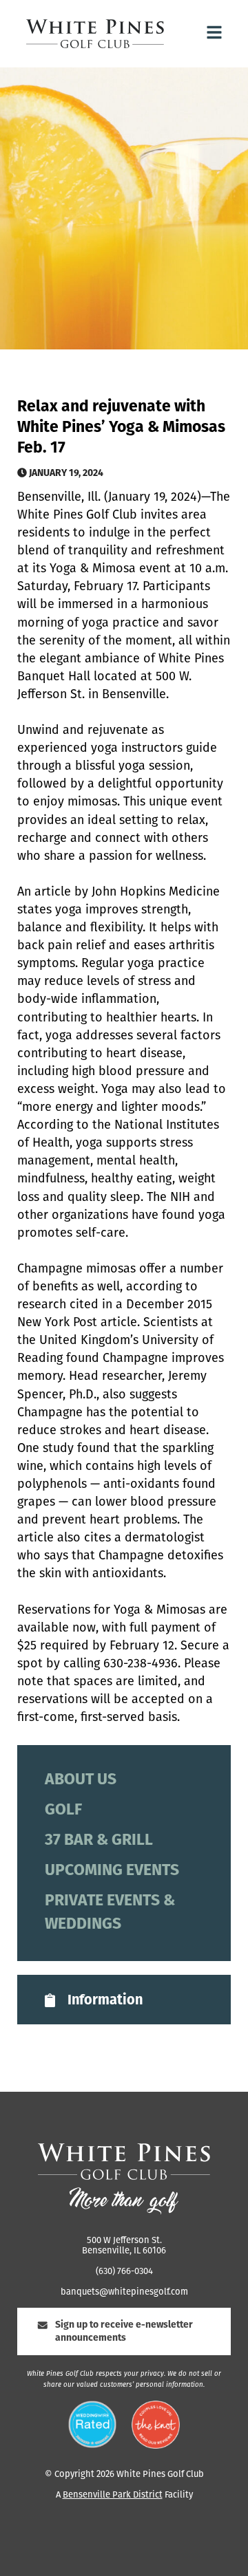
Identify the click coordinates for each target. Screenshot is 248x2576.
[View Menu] (214, 34)
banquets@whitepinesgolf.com (124, 2292)
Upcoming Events (112, 1871)
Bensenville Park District (113, 2495)
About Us (81, 1781)
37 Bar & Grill (99, 1841)
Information (105, 2001)
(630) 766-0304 (124, 2272)
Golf (63, 1811)
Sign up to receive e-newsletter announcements (124, 2332)
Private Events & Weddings (110, 1913)
